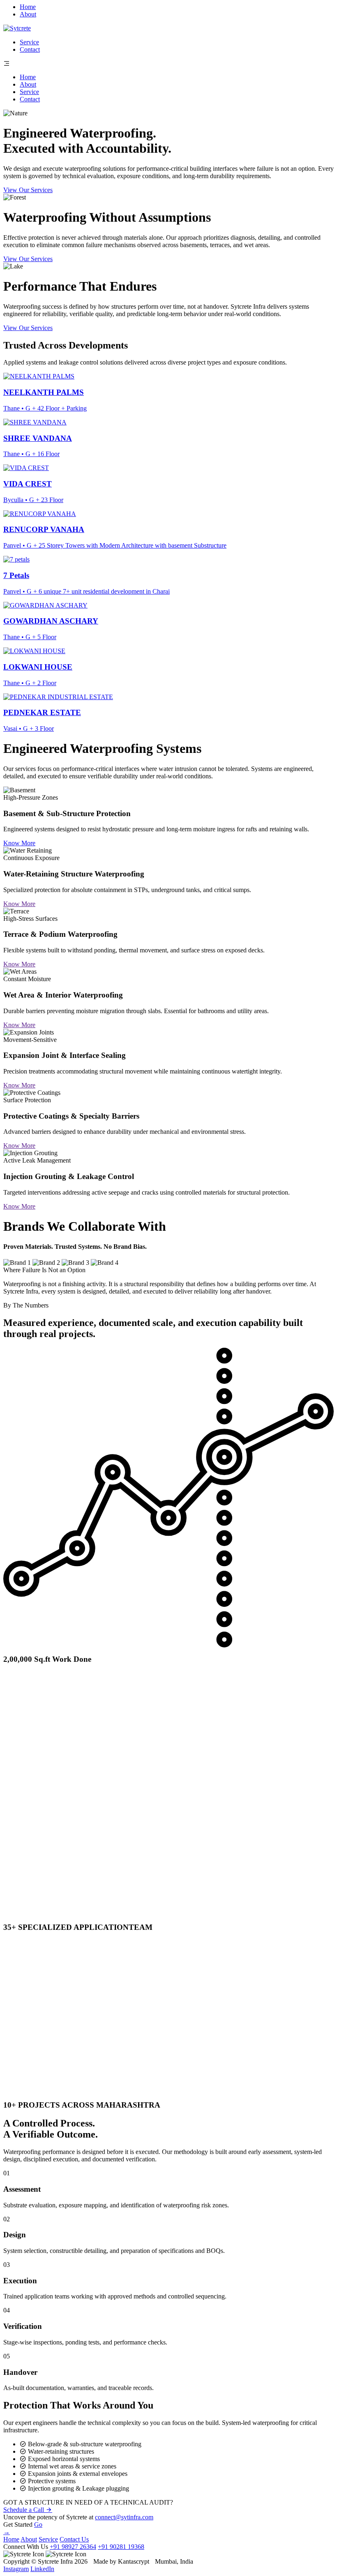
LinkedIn (42, 2569)
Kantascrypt (134, 2561)
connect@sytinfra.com (124, 2517)
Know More (19, 843)
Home (28, 7)
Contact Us (74, 2539)
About (28, 14)
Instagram (16, 2569)
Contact (30, 49)
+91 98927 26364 (73, 2547)
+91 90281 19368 (121, 2547)
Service (29, 42)
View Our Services (28, 190)
